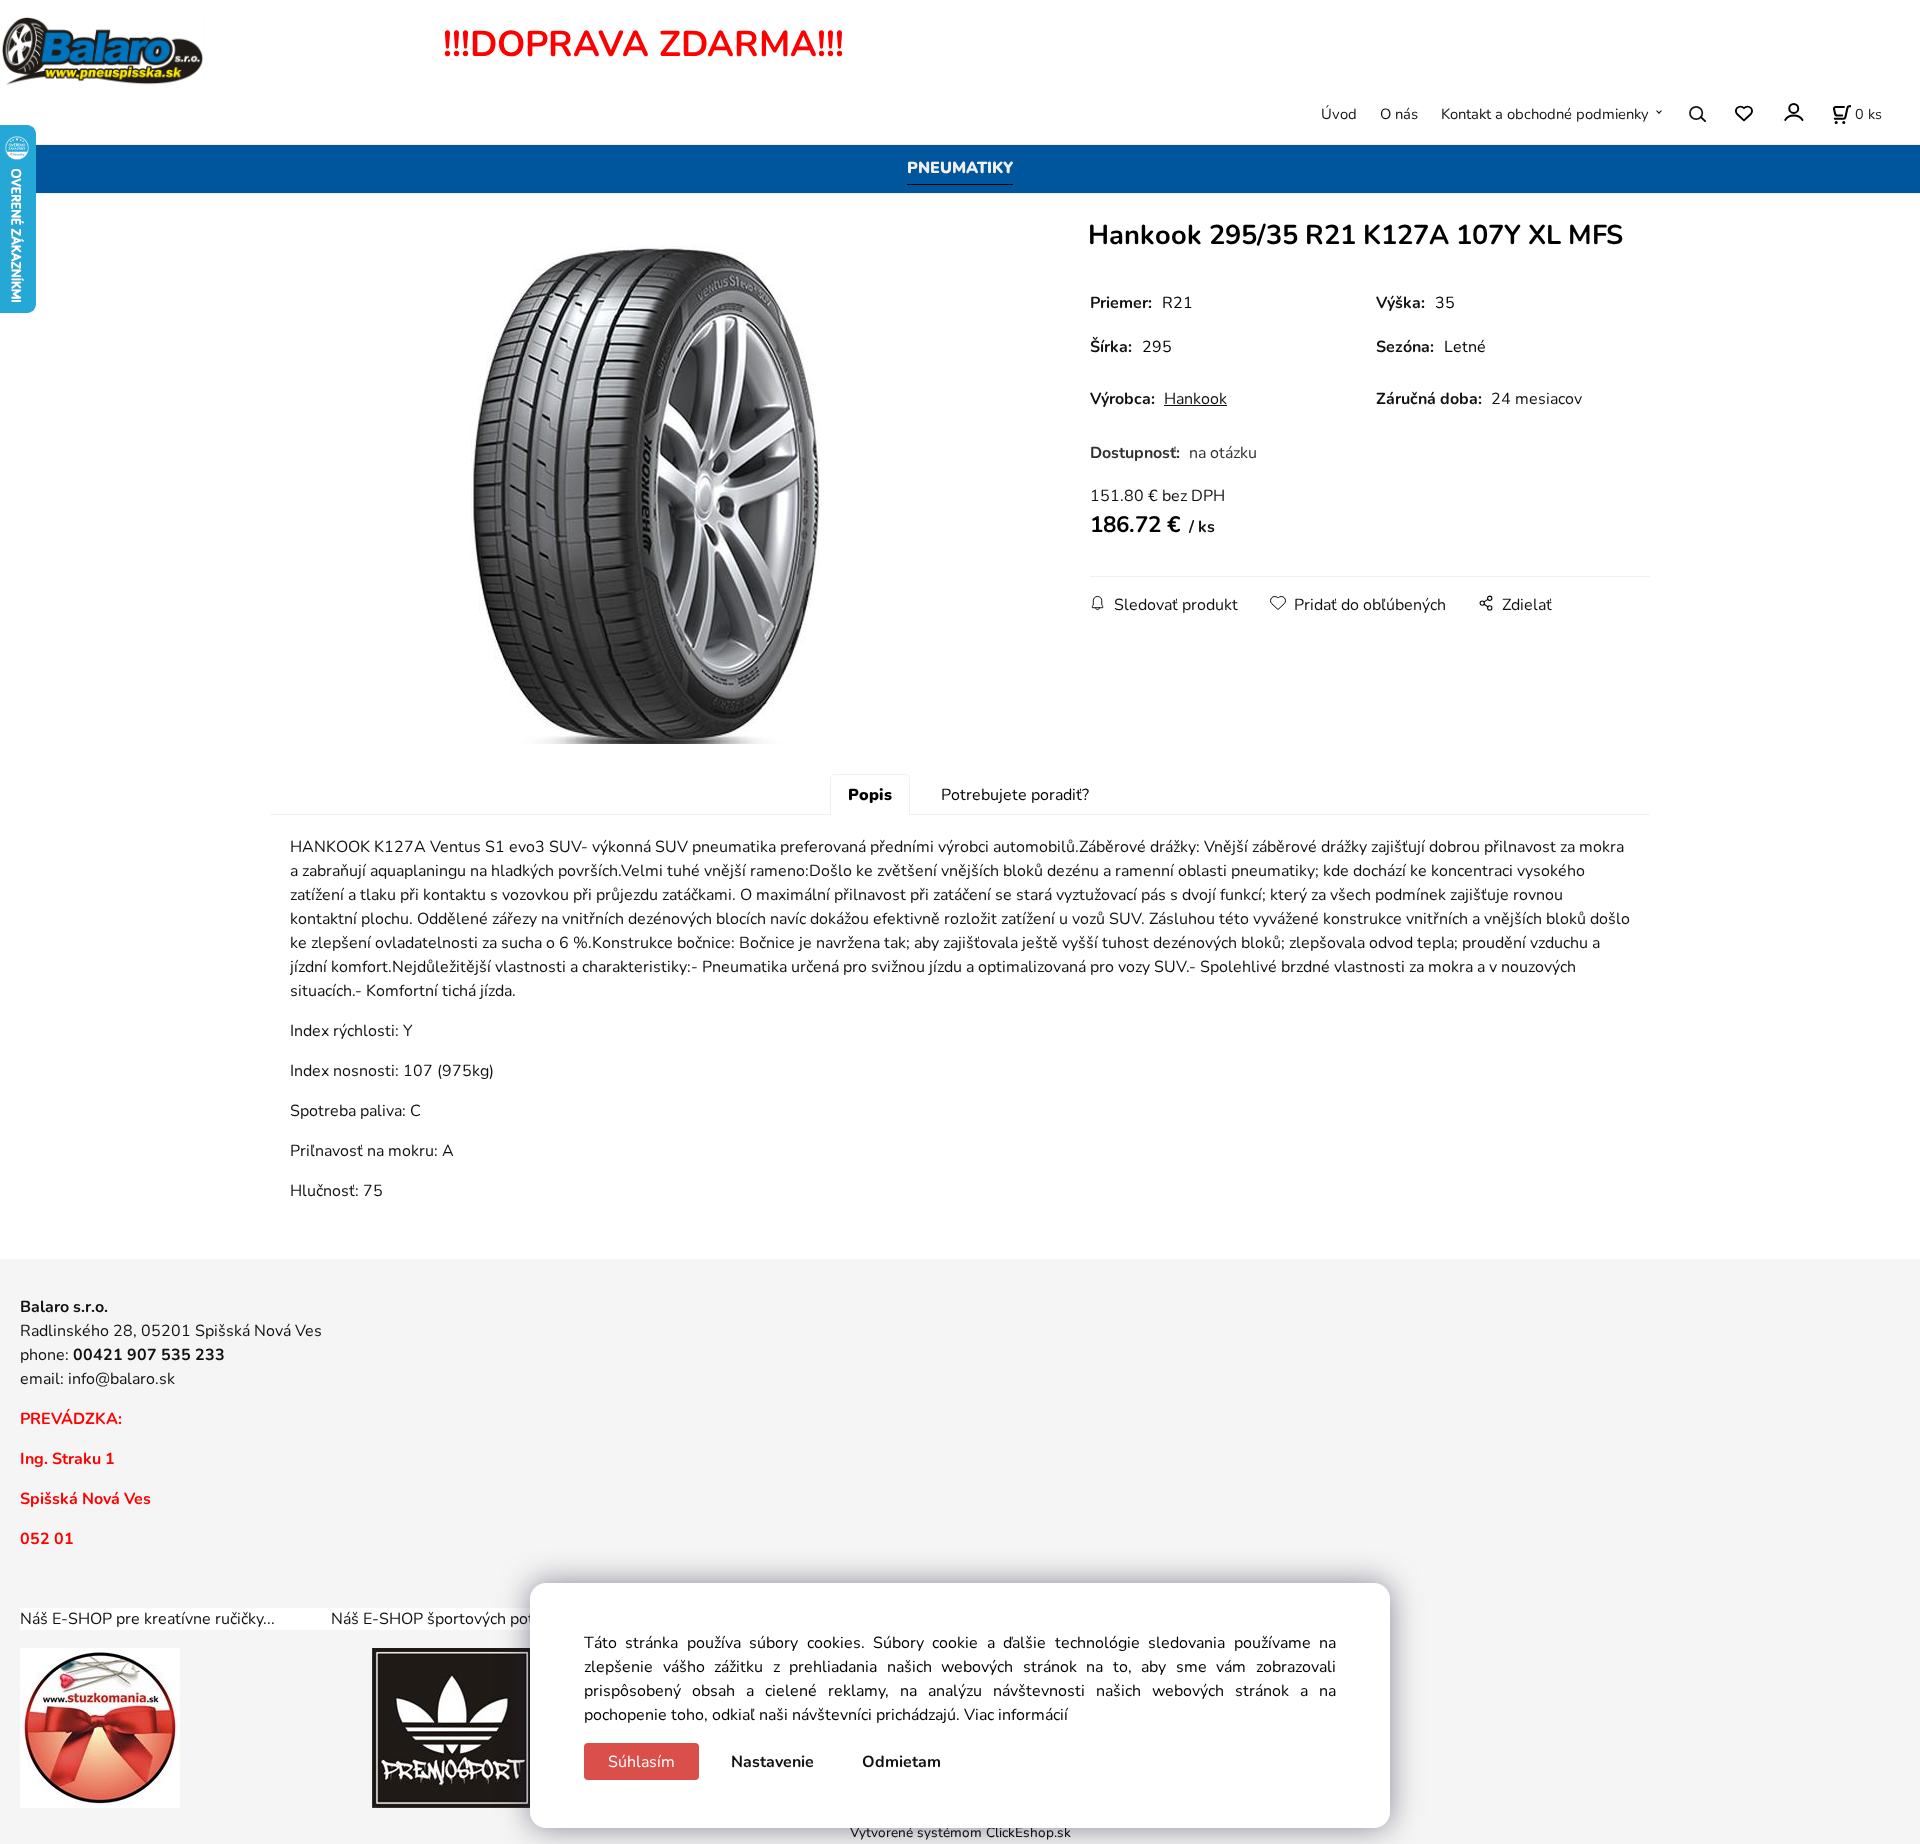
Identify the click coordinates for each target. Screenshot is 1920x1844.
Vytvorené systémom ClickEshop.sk (960, 1832)
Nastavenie (772, 1762)
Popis (870, 795)
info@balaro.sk (121, 1379)
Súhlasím (641, 1762)
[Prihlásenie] (1792, 112)
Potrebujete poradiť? (1015, 795)
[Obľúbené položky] (1743, 114)
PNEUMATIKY (960, 168)
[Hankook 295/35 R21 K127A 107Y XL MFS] (645, 494)
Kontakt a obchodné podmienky (1545, 114)
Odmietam (901, 1762)
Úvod (1339, 114)
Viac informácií (1016, 1715)
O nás (1399, 114)
